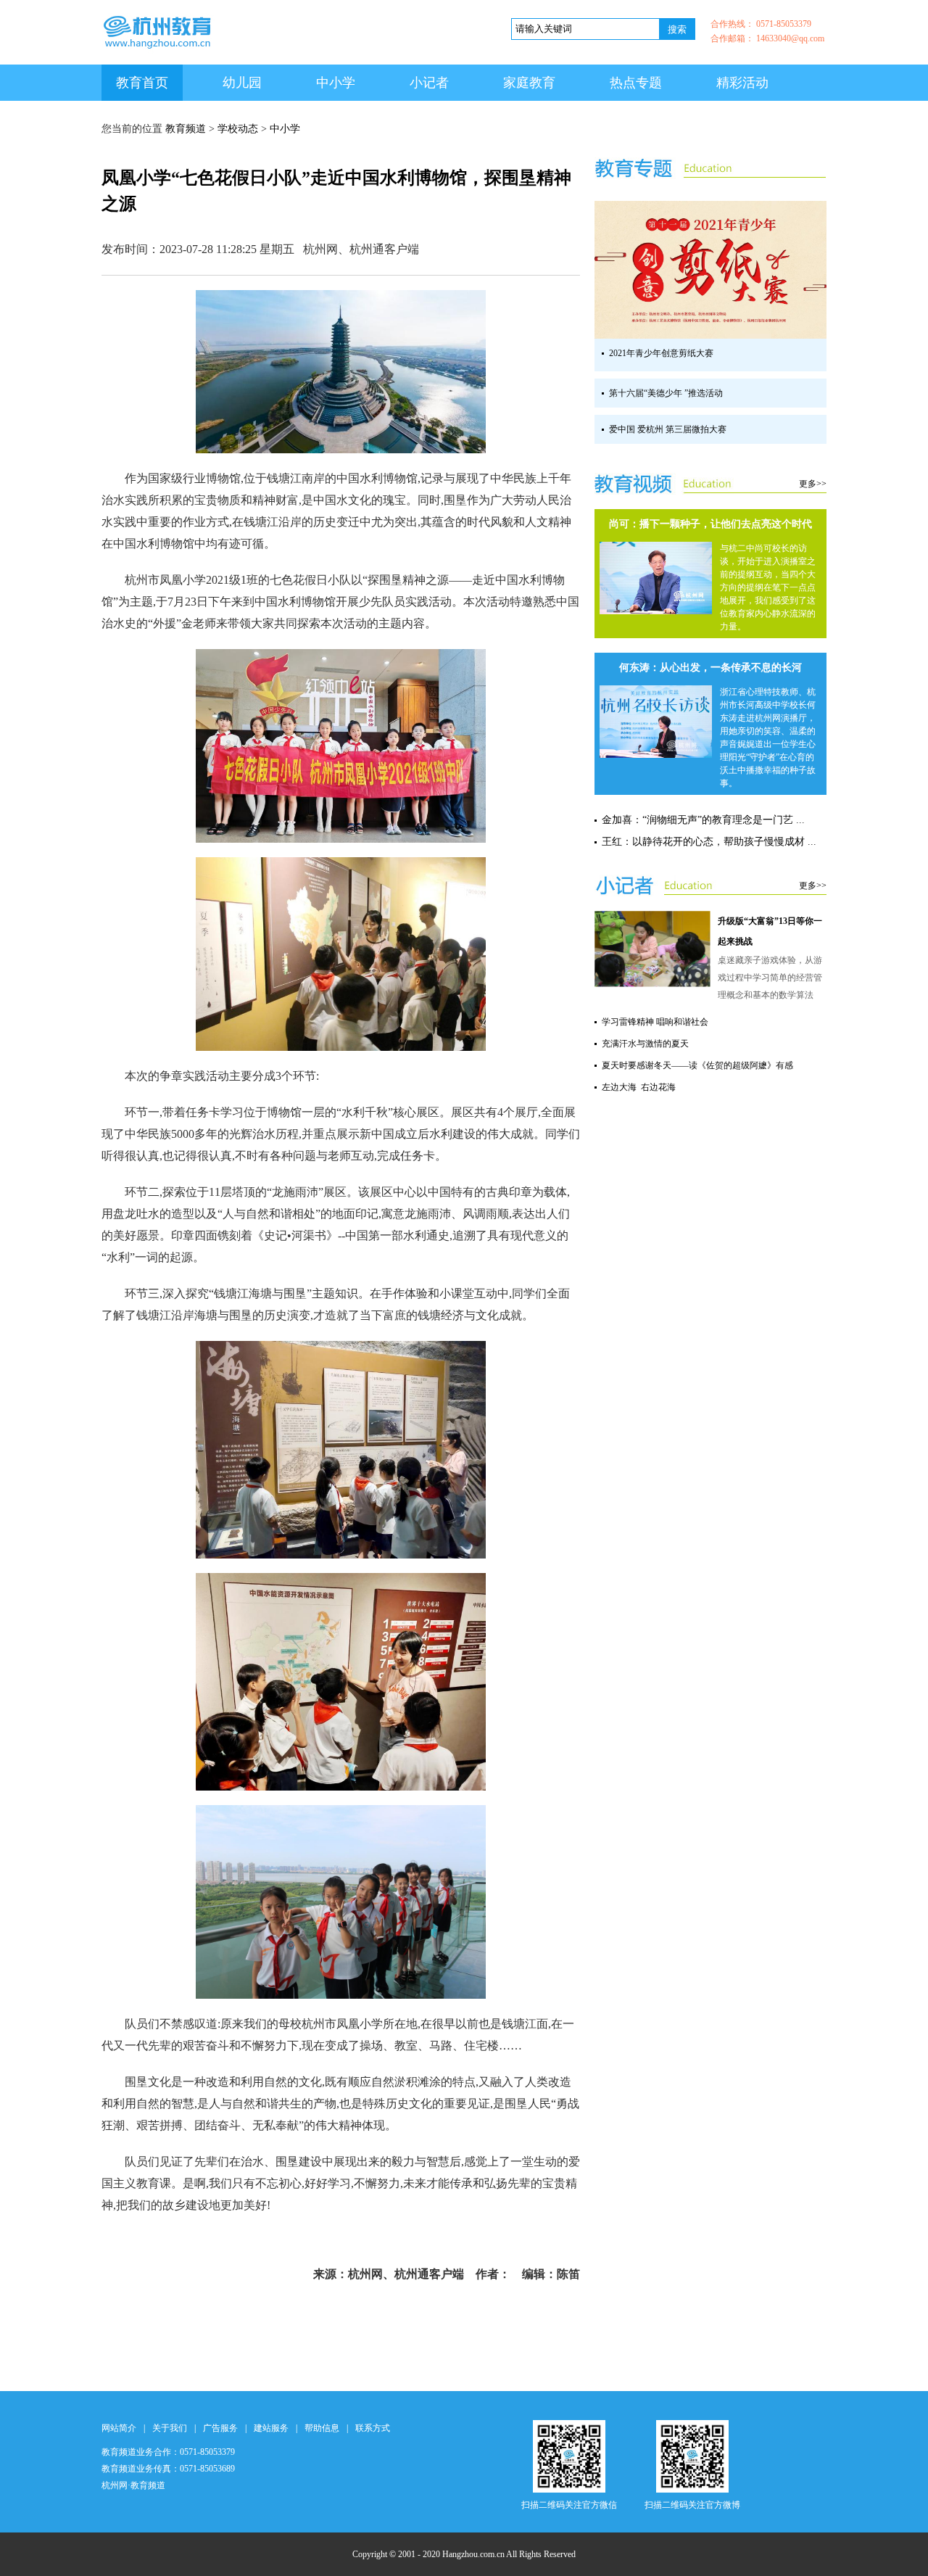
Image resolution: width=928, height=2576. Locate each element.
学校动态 (238, 129)
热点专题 (636, 83)
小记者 (429, 83)
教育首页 (142, 83)
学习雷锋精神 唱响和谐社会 (655, 1022)
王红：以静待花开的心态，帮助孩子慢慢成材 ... (709, 842)
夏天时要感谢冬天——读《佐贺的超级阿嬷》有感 (697, 1065)
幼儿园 (242, 83)
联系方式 (373, 2428)
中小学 (336, 83)
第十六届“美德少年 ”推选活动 (666, 393)
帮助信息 (322, 2428)
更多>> (813, 484)
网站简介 (119, 2428)
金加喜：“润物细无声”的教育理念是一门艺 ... (703, 820)
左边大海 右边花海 (639, 1087)
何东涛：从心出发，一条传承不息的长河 (710, 668)
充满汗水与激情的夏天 (645, 1044)
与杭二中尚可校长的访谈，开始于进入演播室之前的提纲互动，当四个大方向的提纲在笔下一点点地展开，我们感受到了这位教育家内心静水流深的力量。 (768, 587)
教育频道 (186, 129)
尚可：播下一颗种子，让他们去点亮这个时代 (710, 524)
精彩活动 (742, 83)
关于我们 (170, 2428)
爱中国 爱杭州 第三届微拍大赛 (668, 429)
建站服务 (271, 2428)
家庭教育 (529, 83)
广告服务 (220, 2428)
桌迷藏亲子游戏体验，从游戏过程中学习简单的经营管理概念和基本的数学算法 (770, 978)
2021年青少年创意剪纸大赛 (661, 353)
